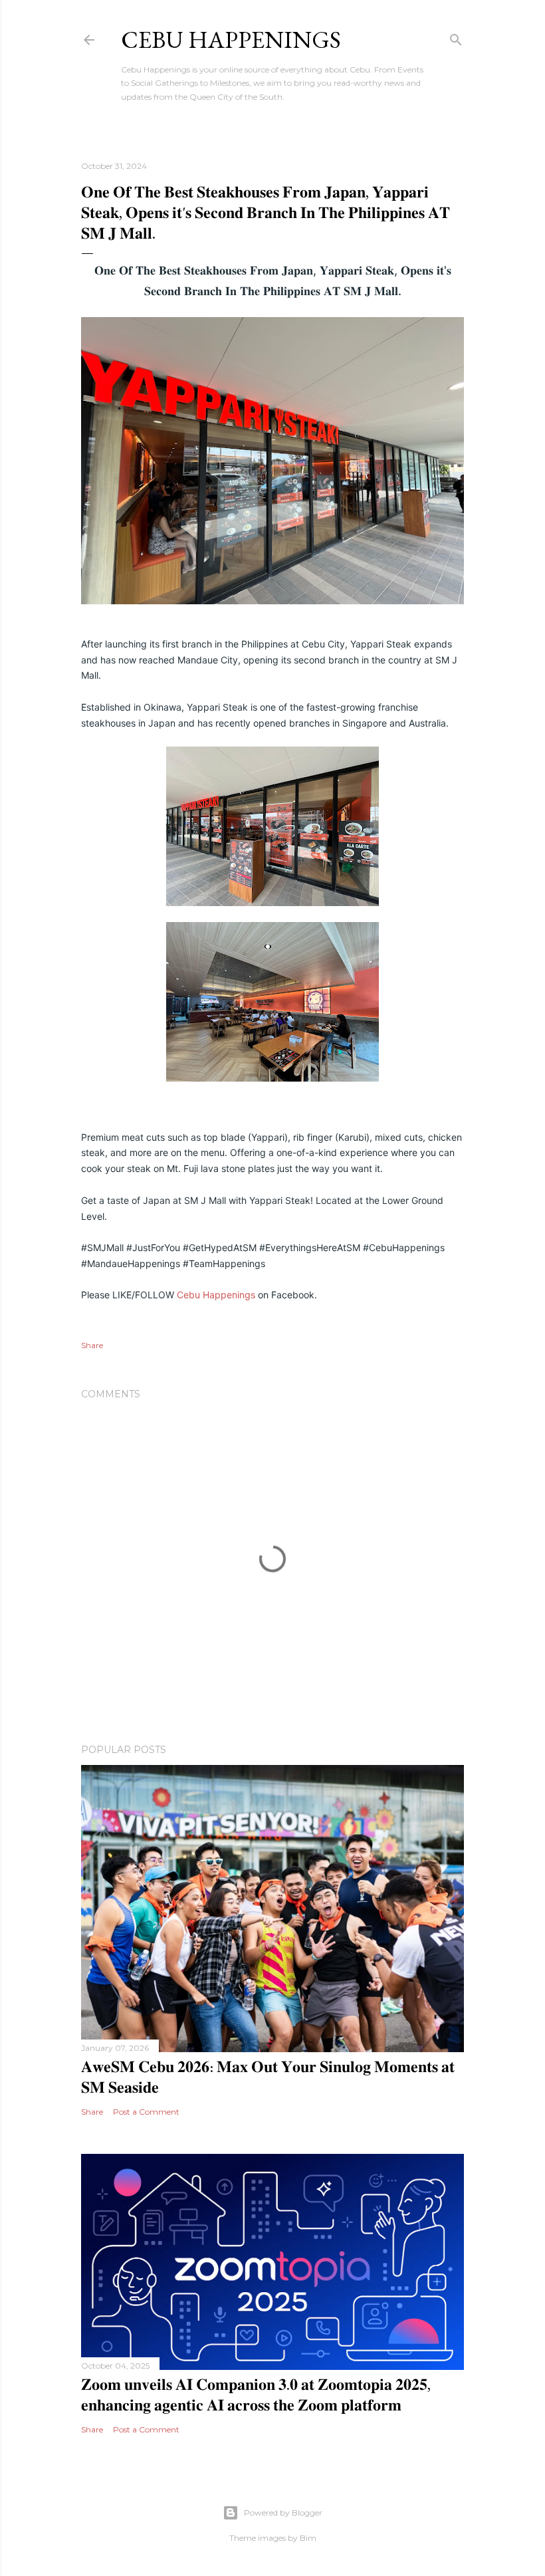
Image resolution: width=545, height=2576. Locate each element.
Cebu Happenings (231, 40)
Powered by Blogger (283, 2513)
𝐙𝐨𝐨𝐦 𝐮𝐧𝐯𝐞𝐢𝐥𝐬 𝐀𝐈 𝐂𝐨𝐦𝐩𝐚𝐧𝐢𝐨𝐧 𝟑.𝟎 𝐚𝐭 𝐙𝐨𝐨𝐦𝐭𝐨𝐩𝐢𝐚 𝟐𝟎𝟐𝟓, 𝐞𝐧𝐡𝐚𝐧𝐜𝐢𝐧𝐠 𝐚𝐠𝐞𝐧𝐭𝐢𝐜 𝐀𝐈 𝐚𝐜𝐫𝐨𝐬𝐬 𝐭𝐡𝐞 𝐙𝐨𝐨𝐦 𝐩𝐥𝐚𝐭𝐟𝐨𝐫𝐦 (256, 2395)
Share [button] (92, 1345)
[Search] (456, 37)
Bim (308, 2538)
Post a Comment (146, 2112)
